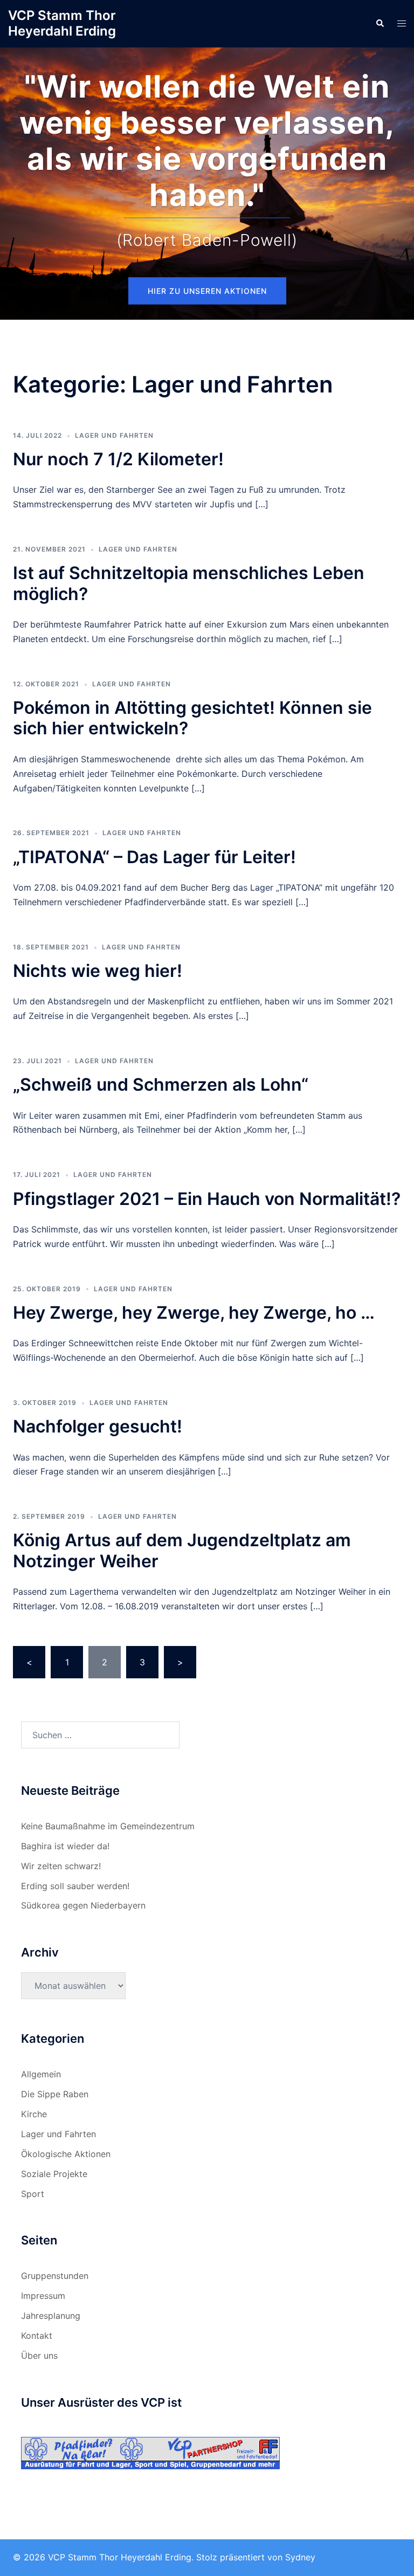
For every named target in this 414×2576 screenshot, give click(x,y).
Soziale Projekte (54, 2174)
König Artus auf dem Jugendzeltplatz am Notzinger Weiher (182, 1550)
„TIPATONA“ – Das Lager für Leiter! (154, 857)
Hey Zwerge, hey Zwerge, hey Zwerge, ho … (194, 1313)
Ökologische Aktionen (66, 2154)
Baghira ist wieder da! (65, 1846)
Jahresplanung (51, 2316)
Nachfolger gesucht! (98, 1426)
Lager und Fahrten (114, 435)
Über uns (39, 2355)
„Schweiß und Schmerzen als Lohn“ (161, 1084)
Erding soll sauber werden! (75, 1886)
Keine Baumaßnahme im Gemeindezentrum (108, 1826)
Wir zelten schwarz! (61, 1866)
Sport (33, 2194)
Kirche (34, 2114)
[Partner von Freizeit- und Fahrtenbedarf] (150, 2452)
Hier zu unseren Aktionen (207, 291)
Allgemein (41, 2074)
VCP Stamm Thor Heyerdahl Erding (62, 23)
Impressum (43, 2296)
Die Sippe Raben (55, 2094)
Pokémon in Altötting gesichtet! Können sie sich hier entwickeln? (192, 718)
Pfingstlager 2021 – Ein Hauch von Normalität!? (207, 1199)
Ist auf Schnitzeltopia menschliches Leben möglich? (189, 583)
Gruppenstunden (55, 2276)
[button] (379, 24)
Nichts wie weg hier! (98, 971)
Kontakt (37, 2336)
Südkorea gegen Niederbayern (83, 1905)
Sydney (300, 2557)
